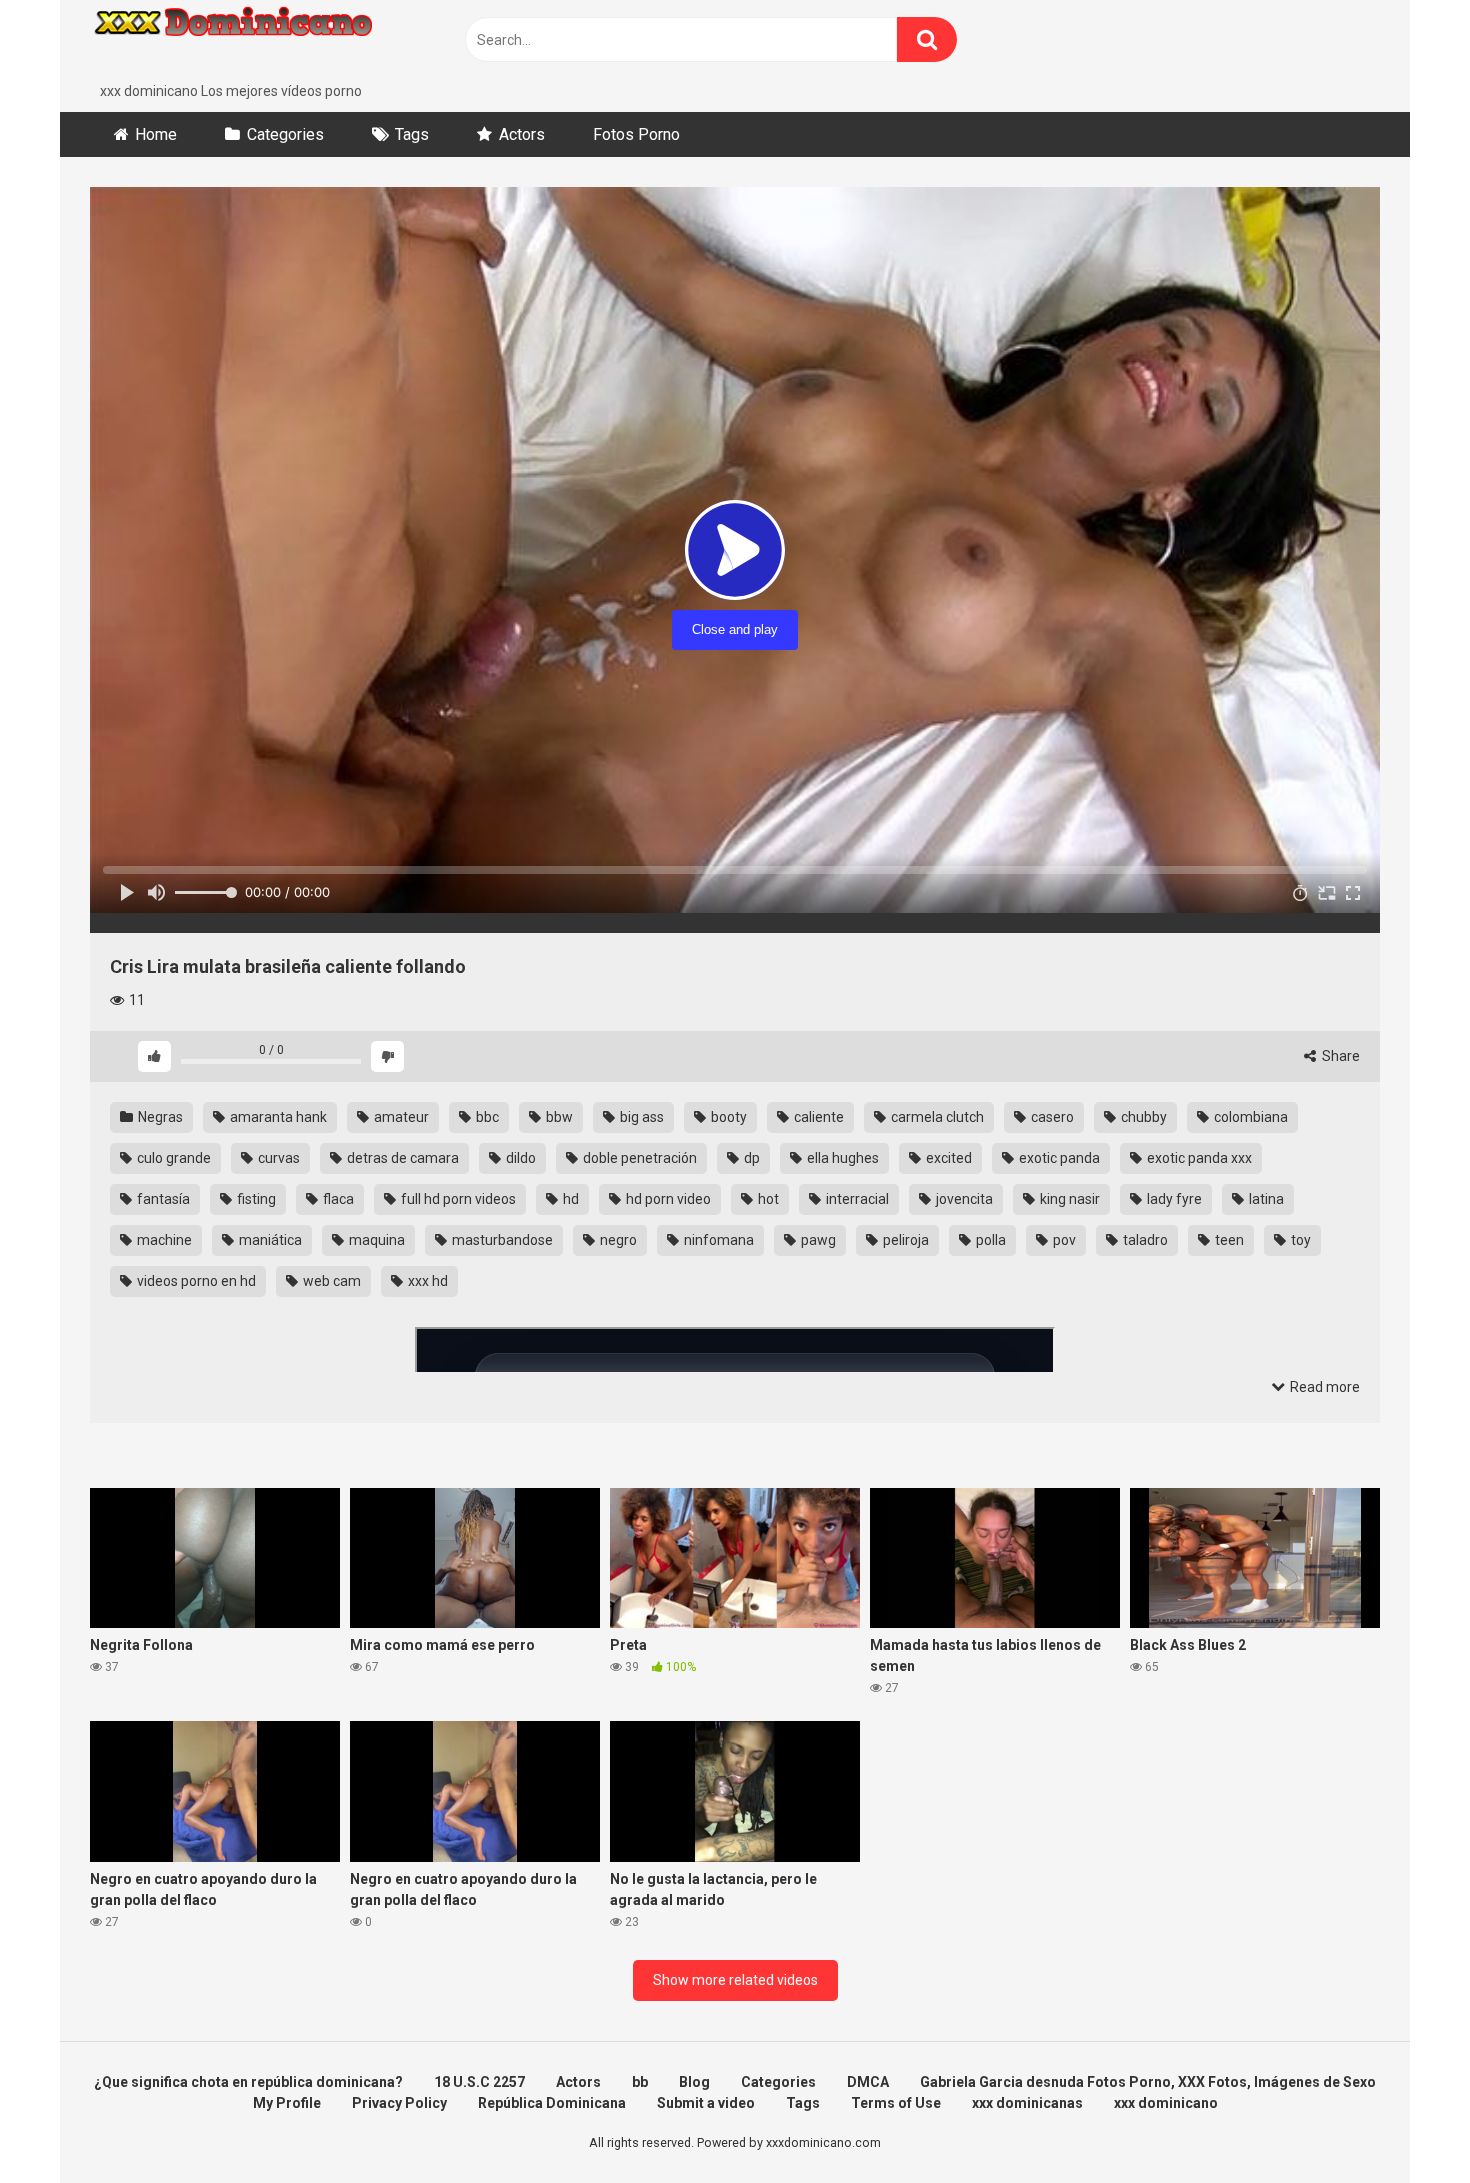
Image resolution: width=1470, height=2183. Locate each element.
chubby (1142, 1117)
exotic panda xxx (1198, 1158)
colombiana (1249, 1117)
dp (750, 1158)
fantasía (162, 1199)
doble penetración (638, 1158)
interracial (856, 1199)
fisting (255, 1199)
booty (727, 1117)
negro (617, 1240)
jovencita (963, 1199)
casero (1051, 1117)
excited (947, 1158)
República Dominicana (552, 2103)
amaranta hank (277, 1117)
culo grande (172, 1158)
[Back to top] (1403, 2122)
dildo (519, 1158)
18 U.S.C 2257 (479, 2082)
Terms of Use (896, 2103)
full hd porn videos (457, 1199)
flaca (337, 1199)
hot (767, 1199)
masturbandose (501, 1240)
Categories (285, 134)
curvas (277, 1158)
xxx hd (426, 1281)
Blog (694, 2082)
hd (569, 1199)
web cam (330, 1281)
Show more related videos (735, 1980)
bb (640, 2082)
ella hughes (841, 1158)
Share (1339, 1056)
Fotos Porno (636, 134)
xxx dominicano (1166, 2103)
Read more (1323, 1387)
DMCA (868, 2082)
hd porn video (667, 1199)
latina (1265, 1199)
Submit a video (706, 2103)
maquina (375, 1240)
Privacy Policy (399, 2103)
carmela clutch (936, 1117)
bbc (486, 1117)
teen (1228, 1240)
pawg (817, 1240)
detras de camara (401, 1158)
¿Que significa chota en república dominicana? (248, 2082)
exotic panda (1058, 1158)
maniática (269, 1240)
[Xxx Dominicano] (240, 40)
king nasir (1068, 1199)
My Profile (287, 2103)
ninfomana (717, 1240)
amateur (400, 1117)
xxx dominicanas (1027, 2103)
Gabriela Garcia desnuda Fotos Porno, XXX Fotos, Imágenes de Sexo (1148, 2082)
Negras (159, 1117)
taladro (1144, 1240)
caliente (817, 1117)
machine (163, 1240)
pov (1063, 1240)
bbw (558, 1117)
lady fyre (1173, 1199)
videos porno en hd (195, 1281)
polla (989, 1240)
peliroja (904, 1240)
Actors (522, 134)
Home (156, 134)
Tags (412, 134)
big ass (640, 1117)
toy (1299, 1240)
